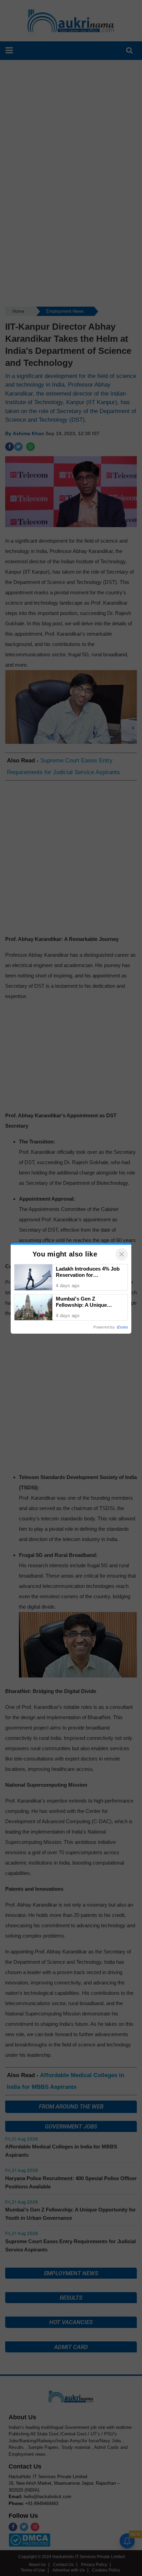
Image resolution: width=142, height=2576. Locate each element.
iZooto (122, 1327)
